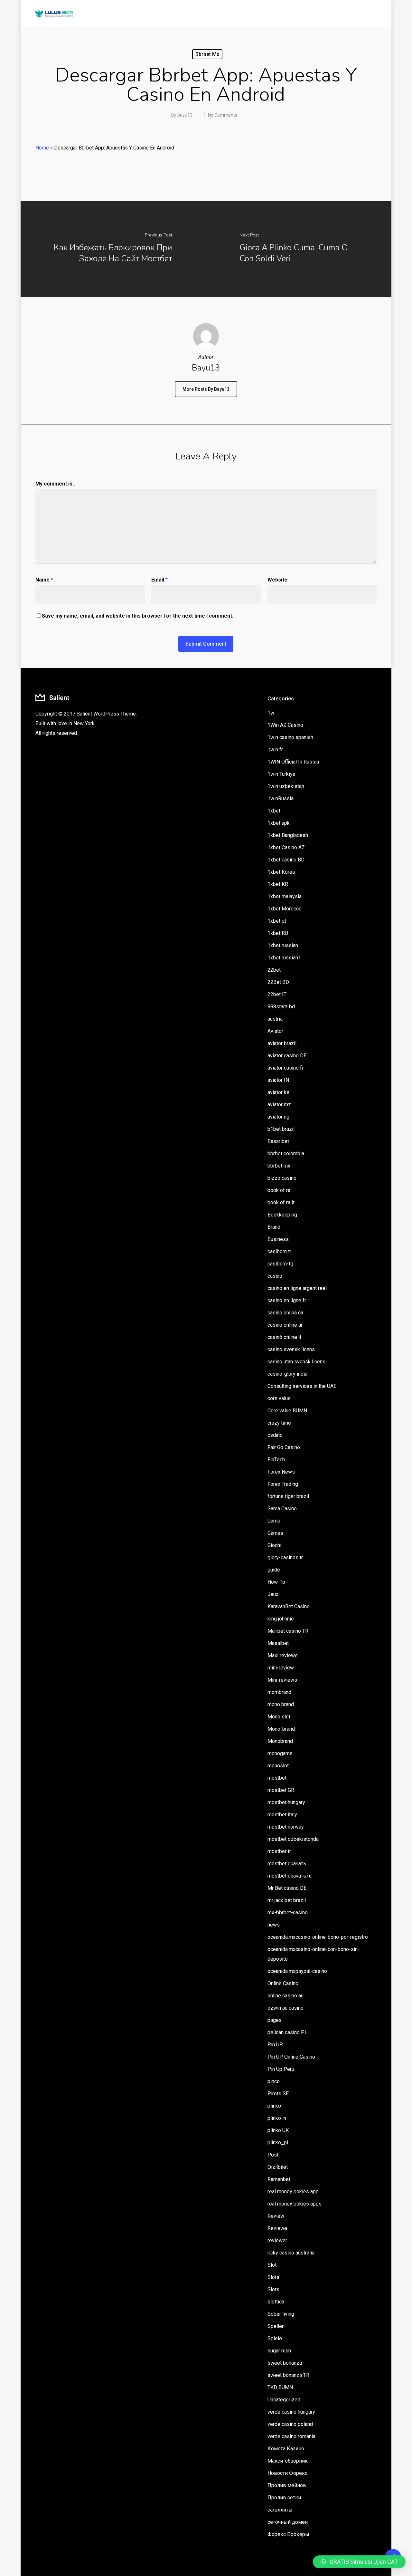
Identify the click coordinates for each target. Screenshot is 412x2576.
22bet (274, 970)
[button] (359, 2562)
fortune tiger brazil (288, 1496)
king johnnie (281, 1619)
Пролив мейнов (287, 2485)
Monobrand (280, 1741)
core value (279, 1398)
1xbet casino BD (286, 860)
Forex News (281, 1472)
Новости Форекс (287, 2473)
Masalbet (278, 1643)
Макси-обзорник (288, 2461)
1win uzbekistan (286, 786)
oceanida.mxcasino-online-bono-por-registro (318, 1937)
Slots (273, 2277)
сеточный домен (288, 2522)
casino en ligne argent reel (297, 1288)
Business (278, 1239)
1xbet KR (278, 884)
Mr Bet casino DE (287, 1888)
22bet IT (277, 994)
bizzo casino (282, 1178)
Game (274, 1521)
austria (275, 1019)
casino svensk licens (291, 1349)
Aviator (275, 1031)
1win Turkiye (281, 774)
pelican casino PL (287, 2032)
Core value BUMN (287, 1411)
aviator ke (278, 1092)
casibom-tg (280, 1264)
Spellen (276, 2326)
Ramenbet (279, 2179)
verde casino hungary (291, 2412)
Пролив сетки (284, 2498)
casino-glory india (287, 1374)
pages (275, 2020)
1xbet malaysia (285, 896)
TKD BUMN (280, 2387)
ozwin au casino (286, 2008)
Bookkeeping (282, 1215)
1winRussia (281, 798)
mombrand (279, 1692)
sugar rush (279, 2351)
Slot (272, 2265)
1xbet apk (279, 823)
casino (275, 1276)
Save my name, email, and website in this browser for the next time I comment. (138, 616)
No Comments (223, 115)
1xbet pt (277, 921)
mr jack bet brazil (287, 1900)
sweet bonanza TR (288, 2375)
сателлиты (280, 2510)
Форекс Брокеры (288, 2534)
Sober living (281, 2314)
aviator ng (278, 1117)
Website (277, 580)
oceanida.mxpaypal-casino (297, 1971)
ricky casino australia (291, 2253)
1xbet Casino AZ (286, 847)
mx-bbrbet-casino (288, 1913)
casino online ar (285, 1325)
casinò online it (284, 1337)
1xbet (274, 811)
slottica (276, 2302)
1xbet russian (283, 945)
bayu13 (185, 115)
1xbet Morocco (285, 909)
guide (274, 1570)
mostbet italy (282, 1815)
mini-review (281, 1668)
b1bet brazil (281, 1129)
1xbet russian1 (284, 958)
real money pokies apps (295, 2204)
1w (271, 713)
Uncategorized (284, 2400)
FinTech (276, 1460)
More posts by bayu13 (206, 389)
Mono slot (279, 1717)
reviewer (277, 2240)
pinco (274, 2081)
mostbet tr (279, 1851)
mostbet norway (286, 1827)
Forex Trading (283, 1484)
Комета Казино (286, 2449)
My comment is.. (55, 484)
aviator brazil (282, 1043)
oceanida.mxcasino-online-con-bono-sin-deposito (314, 1954)
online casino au (286, 1996)
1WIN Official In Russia (293, 762)
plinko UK (278, 2130)
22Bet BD (278, 982)
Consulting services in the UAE (302, 1386)
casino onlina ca (285, 1313)
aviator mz (279, 1105)
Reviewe (277, 2228)
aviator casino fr (286, 1068)
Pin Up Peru (281, 2069)
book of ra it (281, 1202)
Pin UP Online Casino (291, 2057)
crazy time (279, 1423)
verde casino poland (290, 2424)
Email (159, 580)
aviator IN (278, 1080)
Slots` (274, 2289)
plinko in (277, 2118)
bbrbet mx (207, 54)
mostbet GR (281, 1790)
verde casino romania (291, 2436)
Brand (274, 1227)
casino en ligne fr (287, 1300)
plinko (274, 2106)
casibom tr (279, 1251)
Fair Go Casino (284, 1447)
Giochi (274, 1545)
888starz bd (281, 1007)
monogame (280, 1753)
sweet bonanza (285, 2363)
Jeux (273, 1594)
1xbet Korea (281, 872)
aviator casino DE (287, 1056)
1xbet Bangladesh (288, 835)
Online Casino (283, 1983)
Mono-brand (281, 1729)
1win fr (275, 750)
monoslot (278, 1766)
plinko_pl (278, 2143)
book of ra (279, 1190)
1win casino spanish (290, 737)
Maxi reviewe (283, 1655)
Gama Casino (282, 1509)
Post (273, 2155)
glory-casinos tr (285, 1557)
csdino (275, 1435)
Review (276, 2216)
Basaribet (278, 1141)
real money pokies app (293, 2192)
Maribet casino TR (288, 1631)
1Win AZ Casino (285, 725)
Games (275, 1533)
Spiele (275, 2338)
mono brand (281, 1704)
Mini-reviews (282, 1680)
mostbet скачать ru (290, 1876)
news (274, 1925)
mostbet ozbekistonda (293, 1839)
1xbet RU (278, 933)
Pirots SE (278, 2094)
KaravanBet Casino (289, 1606)
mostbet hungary (286, 1802)
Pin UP (275, 2045)
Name (44, 580)
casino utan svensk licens (296, 1362)
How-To (276, 1582)
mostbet (277, 1778)
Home (42, 148)
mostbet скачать (287, 1864)
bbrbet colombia (286, 1153)
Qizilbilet (278, 2167)
